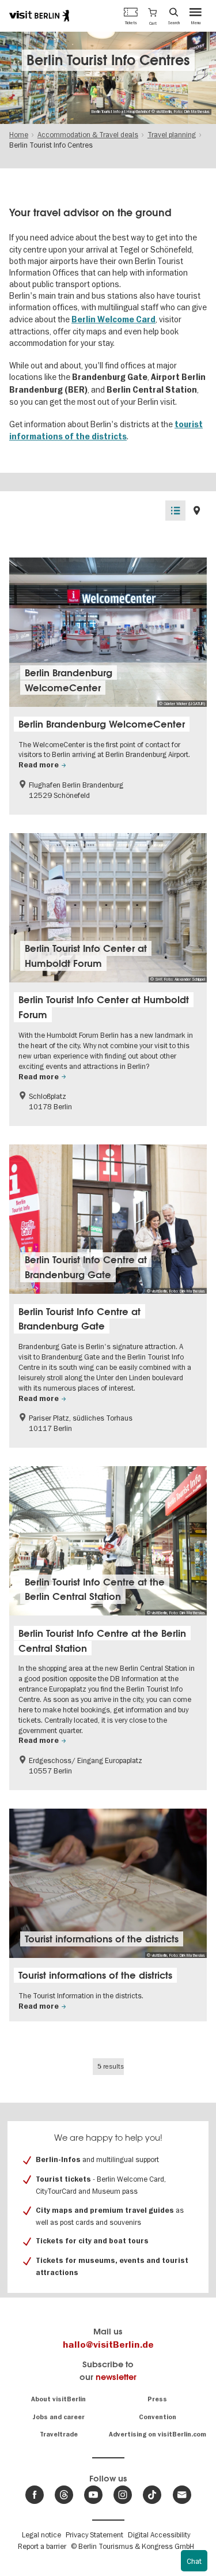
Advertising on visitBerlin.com (158, 2434)
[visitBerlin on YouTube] (93, 2495)
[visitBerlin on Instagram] (123, 2495)
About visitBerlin (58, 2399)
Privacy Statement (94, 2534)
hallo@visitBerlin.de (108, 2345)
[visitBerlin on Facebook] (35, 2495)
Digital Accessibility (159, 2534)
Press (157, 2399)
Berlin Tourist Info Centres (108, 60)
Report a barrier (42, 2546)
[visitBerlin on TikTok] (152, 2495)
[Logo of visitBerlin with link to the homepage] (39, 16)
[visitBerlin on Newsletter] (182, 2495)
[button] (152, 16)
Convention (158, 2417)
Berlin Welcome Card (113, 320)
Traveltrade (59, 2434)
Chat (194, 2561)
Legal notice (41, 2534)
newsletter (116, 2377)
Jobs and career (58, 2417)
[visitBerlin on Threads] (64, 2495)
